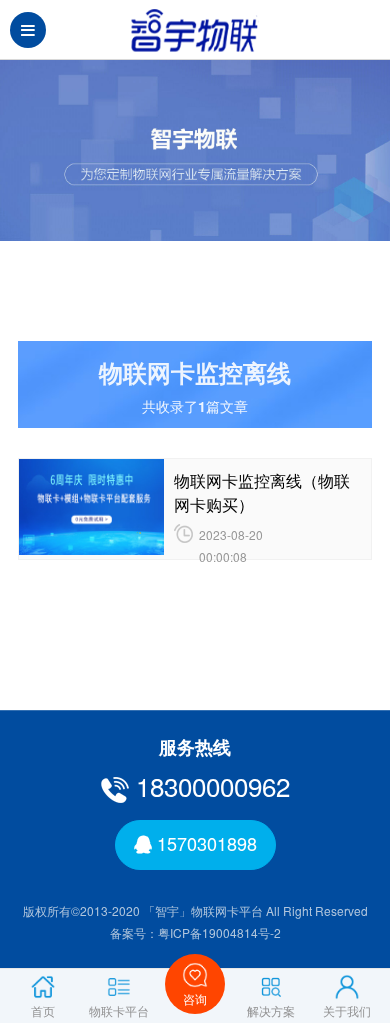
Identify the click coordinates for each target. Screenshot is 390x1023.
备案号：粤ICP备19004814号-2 (195, 932)
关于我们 (347, 1010)
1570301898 (204, 843)
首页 (43, 1010)
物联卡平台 (119, 1010)
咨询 (195, 998)
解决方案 (271, 1010)
